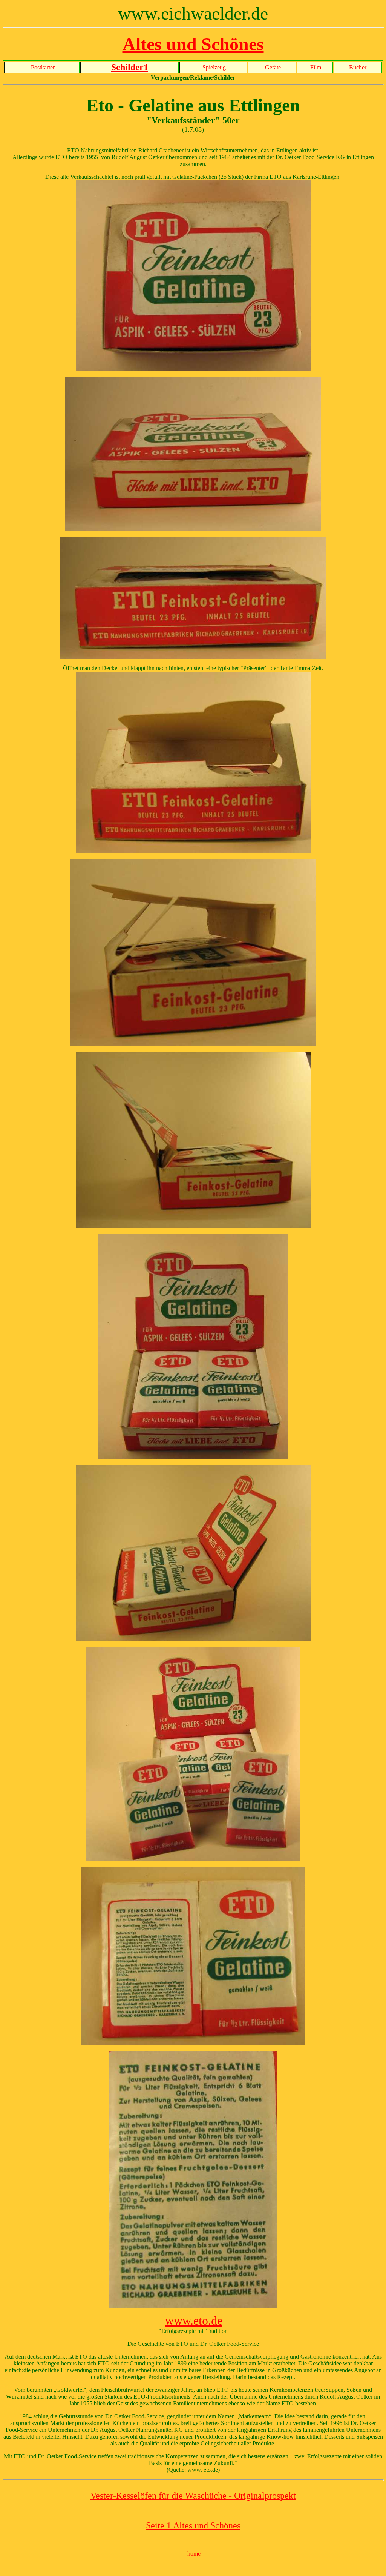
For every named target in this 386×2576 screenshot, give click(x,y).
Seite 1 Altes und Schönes (193, 2525)
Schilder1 (130, 67)
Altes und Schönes (193, 44)
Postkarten (43, 67)
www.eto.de (194, 2321)
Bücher (358, 67)
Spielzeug (214, 67)
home (194, 2554)
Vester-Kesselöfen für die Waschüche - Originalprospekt (193, 2496)
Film (316, 67)
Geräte (273, 67)
